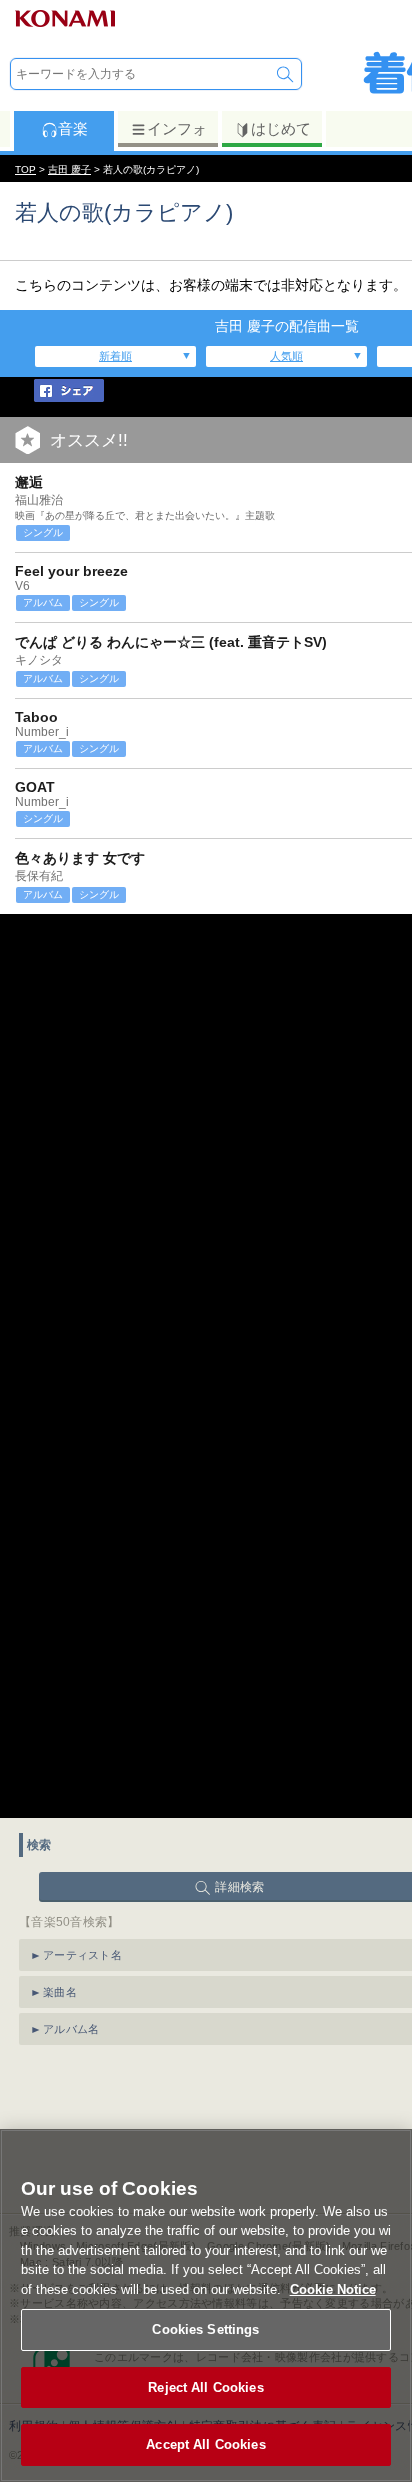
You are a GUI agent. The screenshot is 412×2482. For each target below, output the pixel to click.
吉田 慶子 (69, 169)
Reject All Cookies (205, 2387)
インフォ (177, 128)
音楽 (73, 128)
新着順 (115, 356)
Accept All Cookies (205, 2444)
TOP (25, 169)
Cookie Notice (333, 2289)
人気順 (286, 356)
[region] (206, 2305)
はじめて (281, 128)
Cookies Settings (205, 2329)
